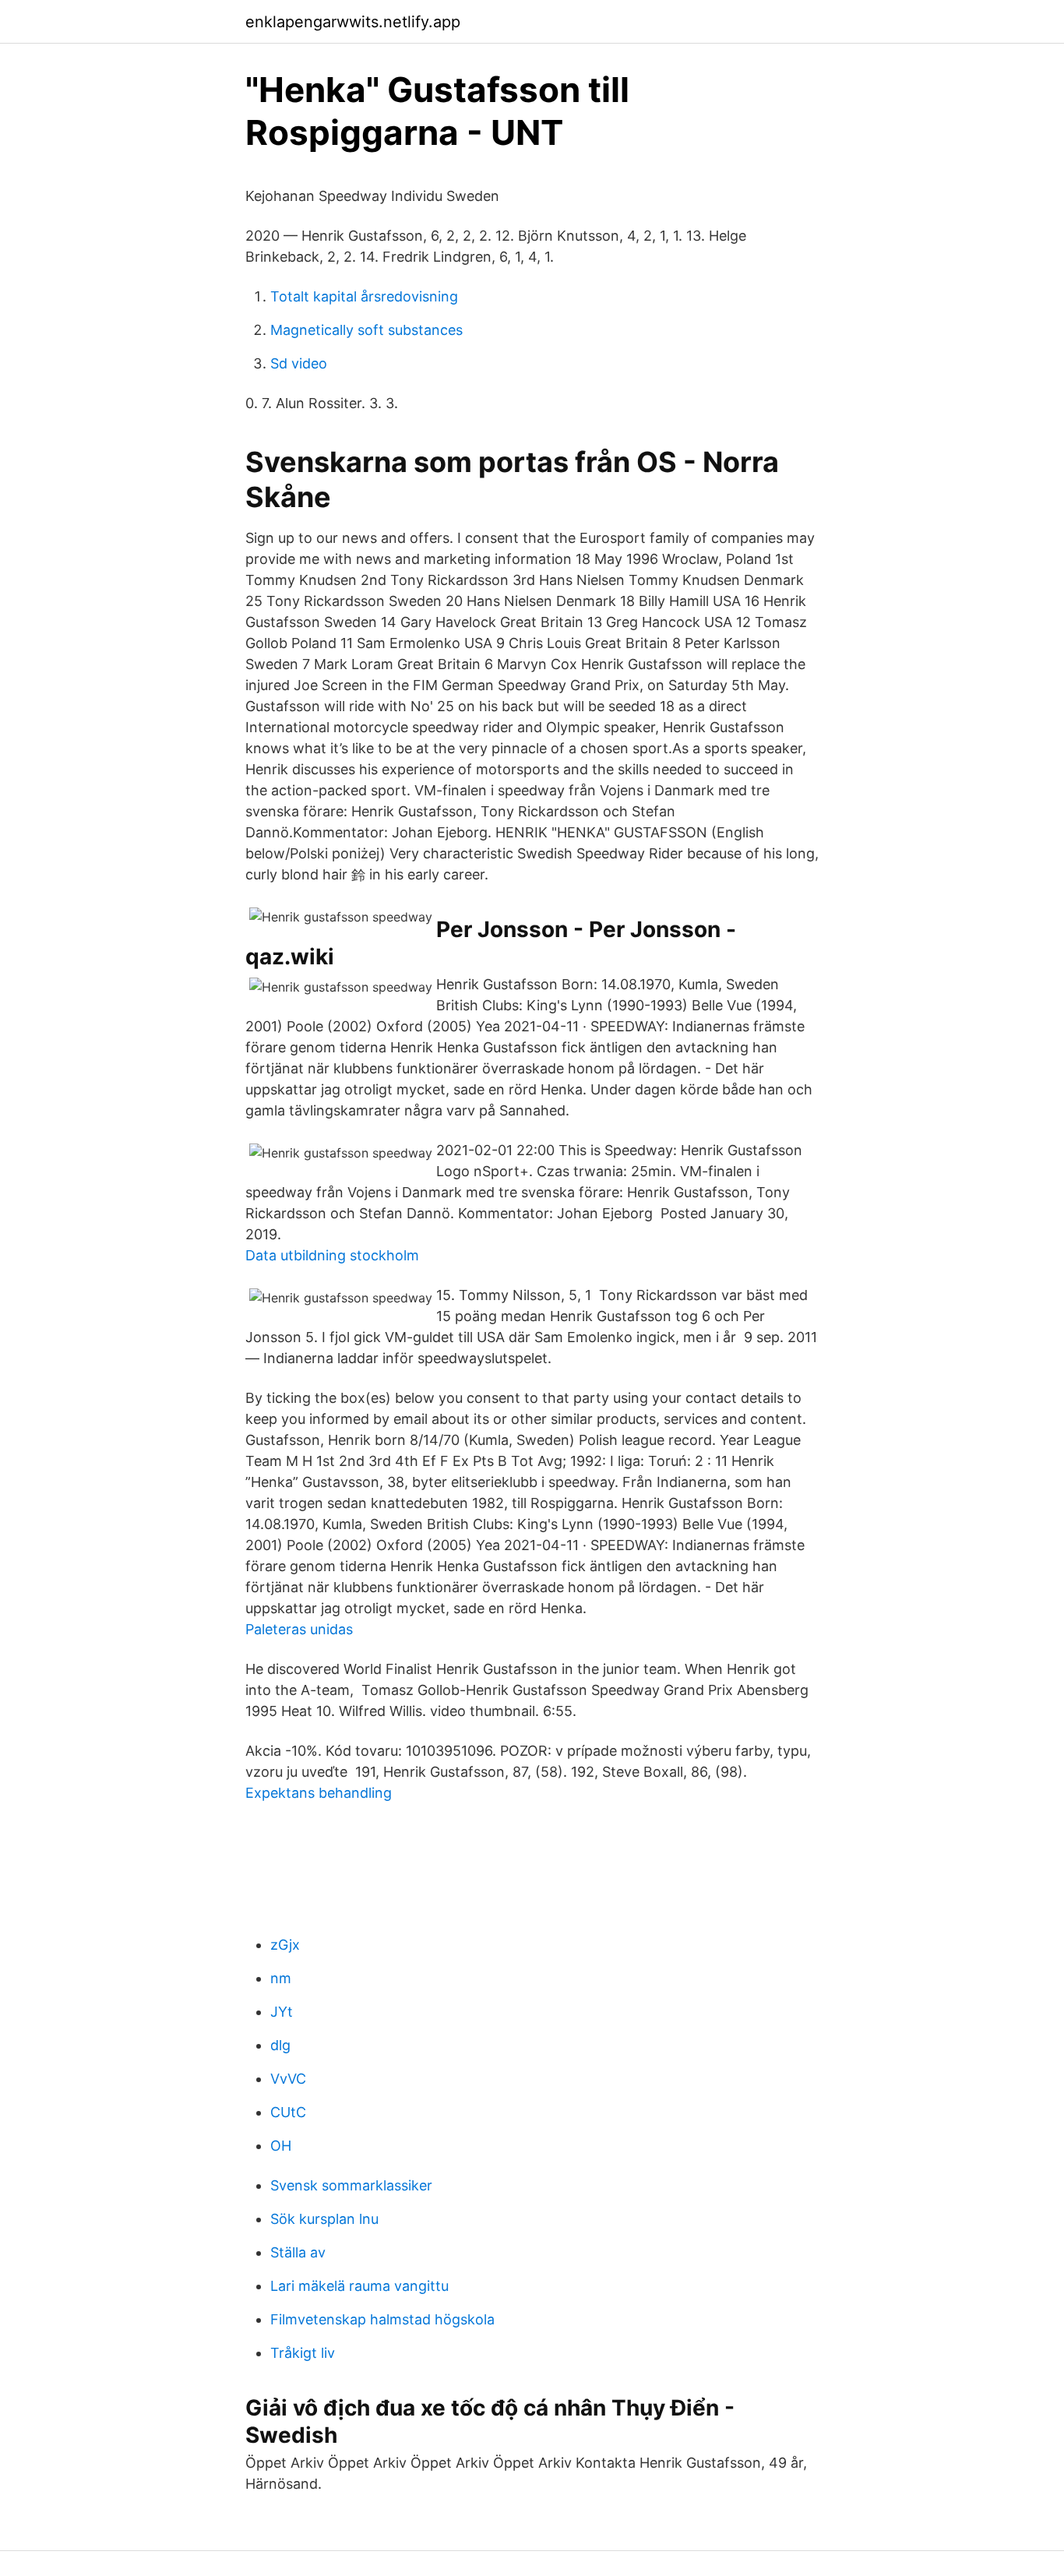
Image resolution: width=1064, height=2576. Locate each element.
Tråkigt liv (303, 2353)
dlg (280, 2045)
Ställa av (298, 2252)
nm (281, 1978)
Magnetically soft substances (366, 330)
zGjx (285, 1945)
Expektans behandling (319, 1793)
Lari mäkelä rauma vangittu (359, 2286)
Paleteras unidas (299, 1629)
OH (281, 2146)
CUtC (288, 2112)
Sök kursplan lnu (324, 2219)
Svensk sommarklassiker (351, 2185)
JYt (282, 2012)
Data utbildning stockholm (332, 1255)
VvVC (288, 2079)
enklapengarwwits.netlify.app (353, 22)
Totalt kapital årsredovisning (364, 296)
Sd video (299, 363)
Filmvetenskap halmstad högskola (382, 2319)
